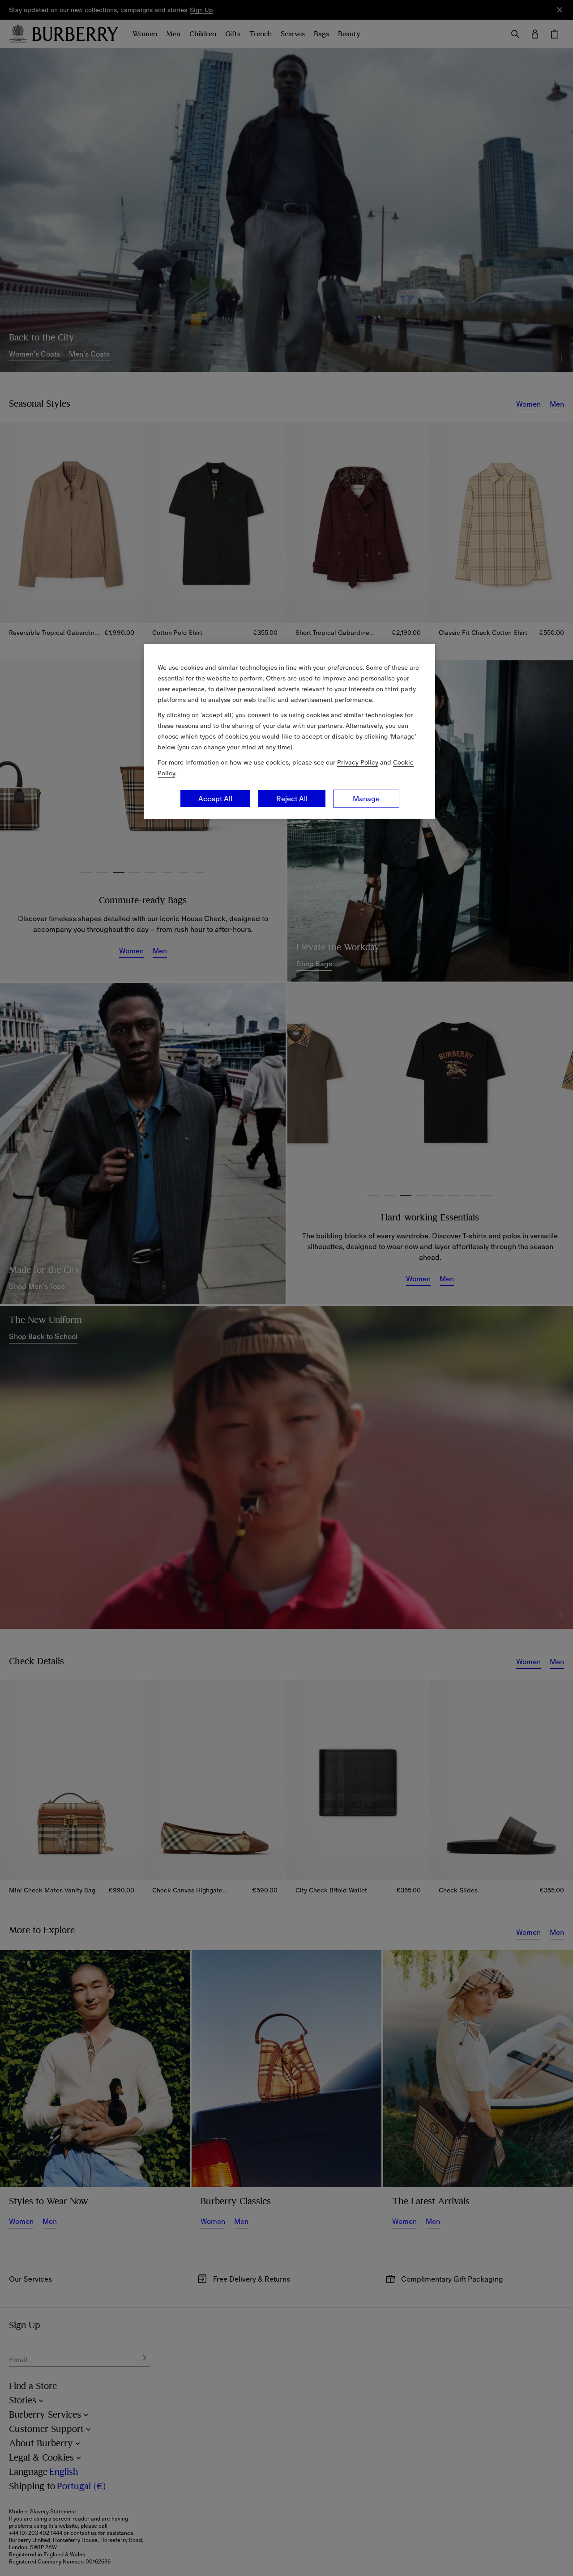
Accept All (215, 799)
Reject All (292, 799)
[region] (290, 731)
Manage (366, 799)
